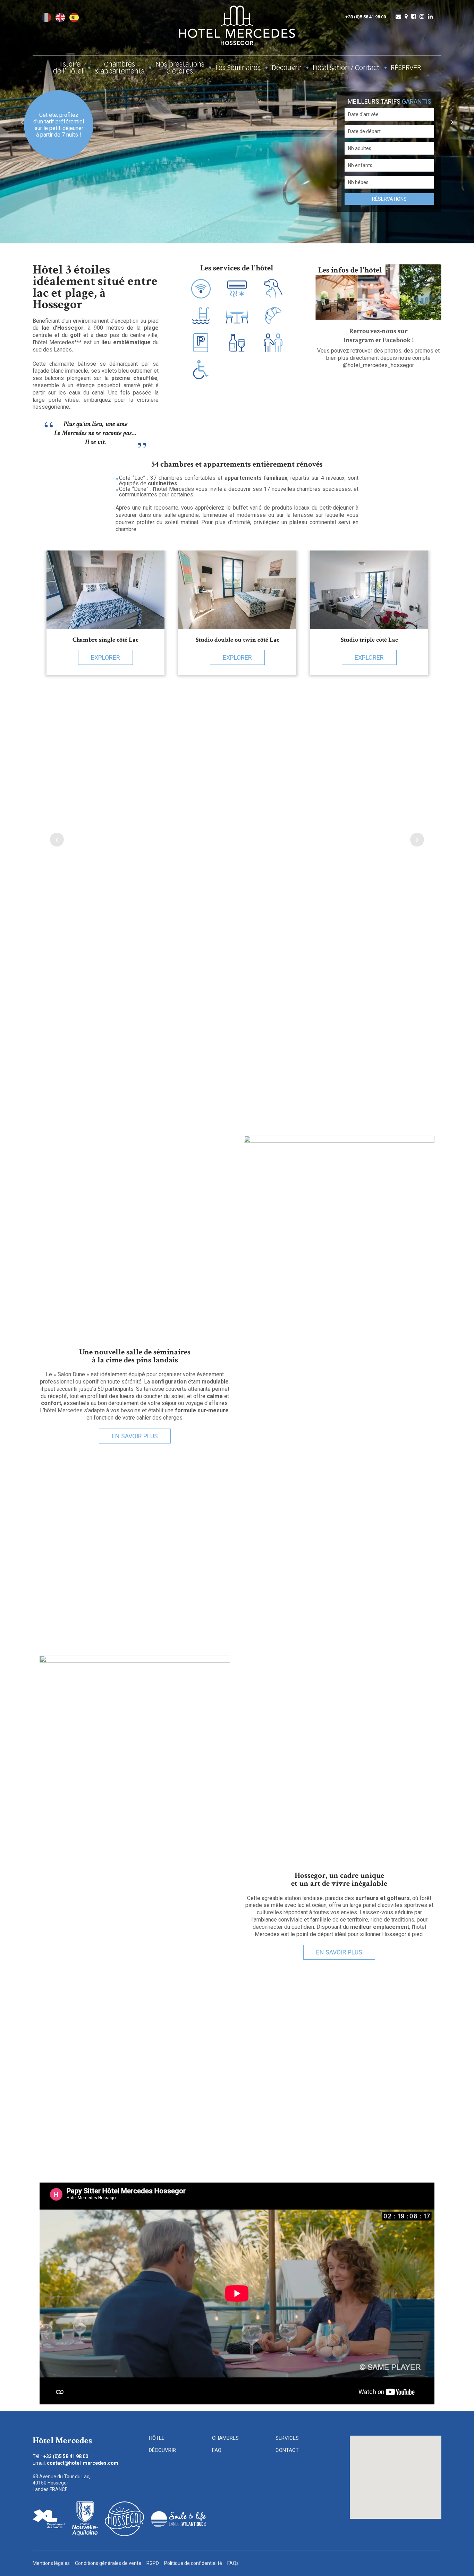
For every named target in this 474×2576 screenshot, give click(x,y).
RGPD (153, 2563)
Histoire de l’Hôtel (68, 68)
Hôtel (157, 2438)
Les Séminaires (238, 68)
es (74, 18)
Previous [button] (22, 122)
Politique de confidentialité (193, 2563)
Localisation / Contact (346, 68)
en (60, 18)
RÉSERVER (406, 68)
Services (287, 2438)
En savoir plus (135, 1436)
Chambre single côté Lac (105, 640)
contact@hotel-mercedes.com (83, 2463)
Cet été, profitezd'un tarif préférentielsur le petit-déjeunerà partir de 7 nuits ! (59, 125)
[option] (237, 122)
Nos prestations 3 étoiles (180, 68)
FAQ (217, 2450)
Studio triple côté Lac (369, 640)
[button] (395, 2465)
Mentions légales (51, 2563)
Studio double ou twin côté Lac (238, 640)
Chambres (225, 2438)
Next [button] (452, 122)
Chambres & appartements (119, 68)
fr (46, 18)
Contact (287, 2450)
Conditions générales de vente (108, 2563)
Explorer (105, 657)
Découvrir (287, 68)
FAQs (233, 2563)
